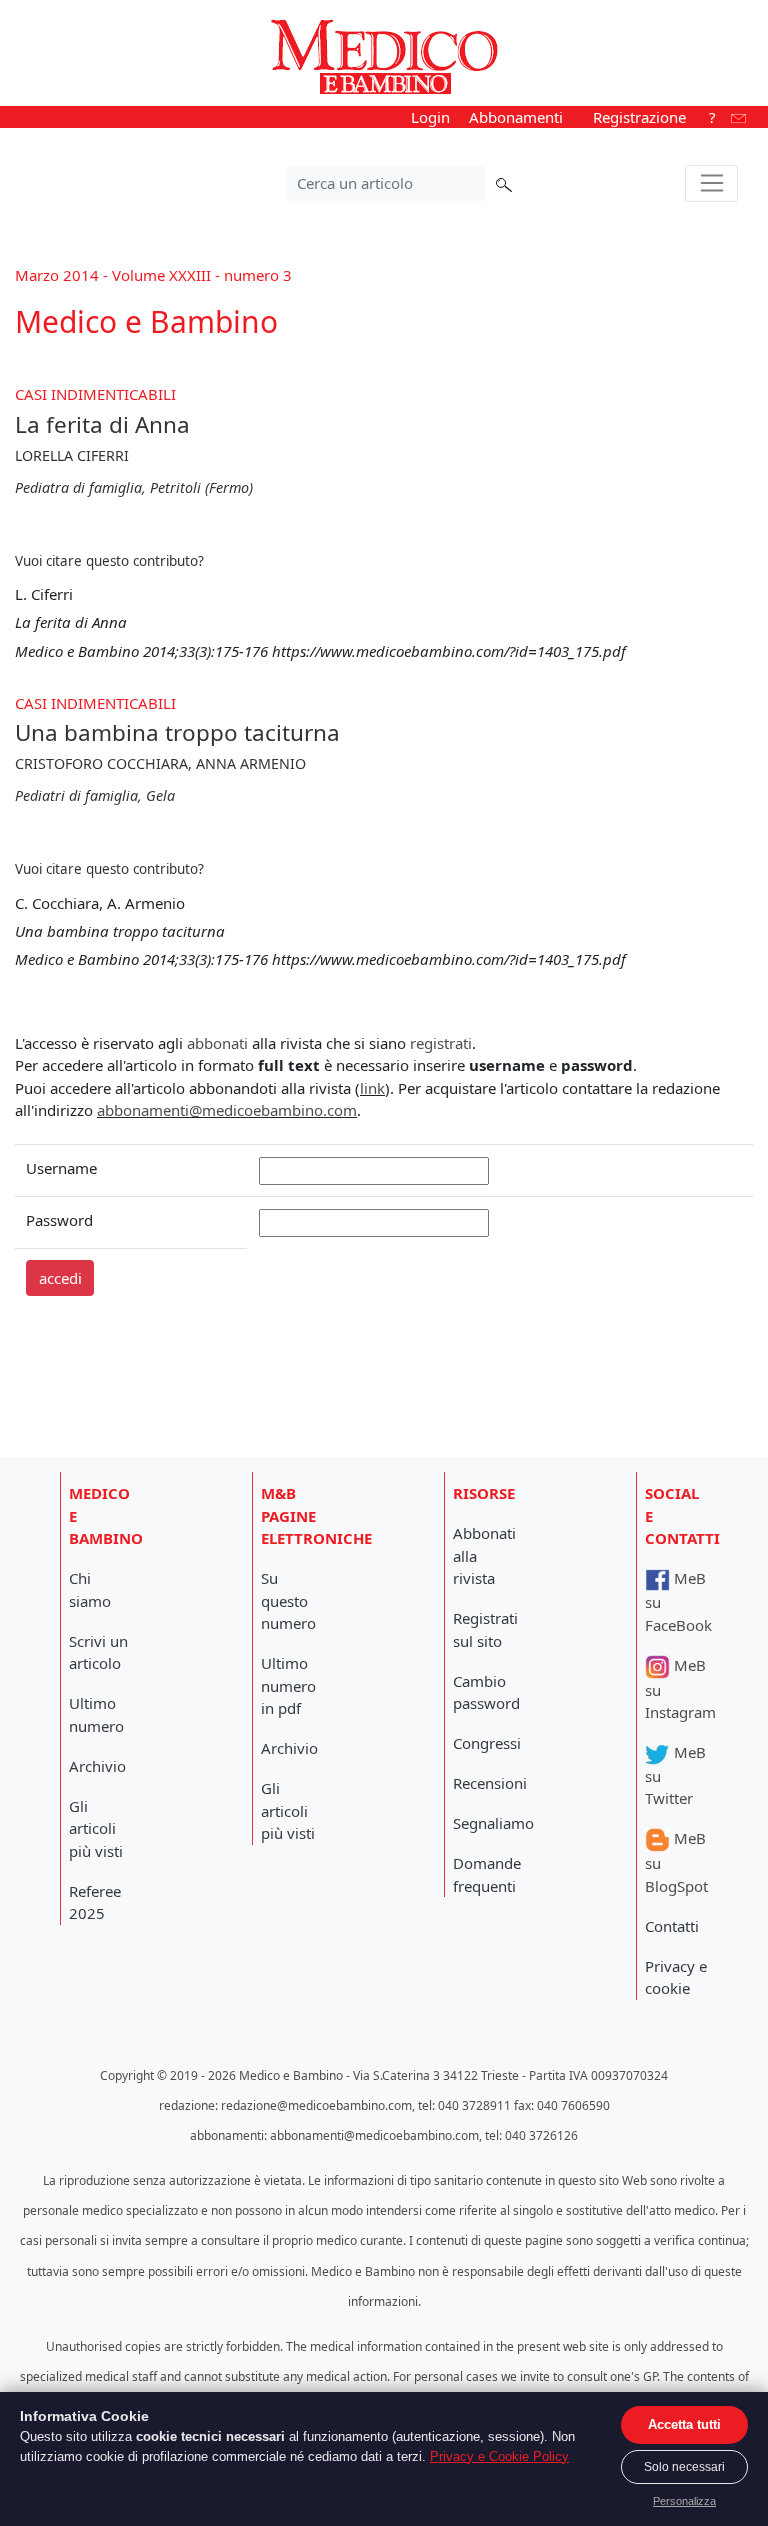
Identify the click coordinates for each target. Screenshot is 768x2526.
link (372, 1088)
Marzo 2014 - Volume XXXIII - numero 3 (153, 275)
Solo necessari (684, 2467)
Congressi (487, 1743)
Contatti (672, 1926)
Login (430, 117)
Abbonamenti (516, 117)
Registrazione (639, 117)
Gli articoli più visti (96, 1828)
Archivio (97, 1766)
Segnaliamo (493, 1823)
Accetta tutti (684, 2424)
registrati (441, 1043)
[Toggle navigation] (711, 184)
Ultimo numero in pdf (288, 1685)
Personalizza (684, 2501)
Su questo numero (288, 1600)
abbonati (217, 1043)
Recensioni (490, 1783)
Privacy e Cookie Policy (499, 2456)
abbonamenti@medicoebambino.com (227, 1110)
